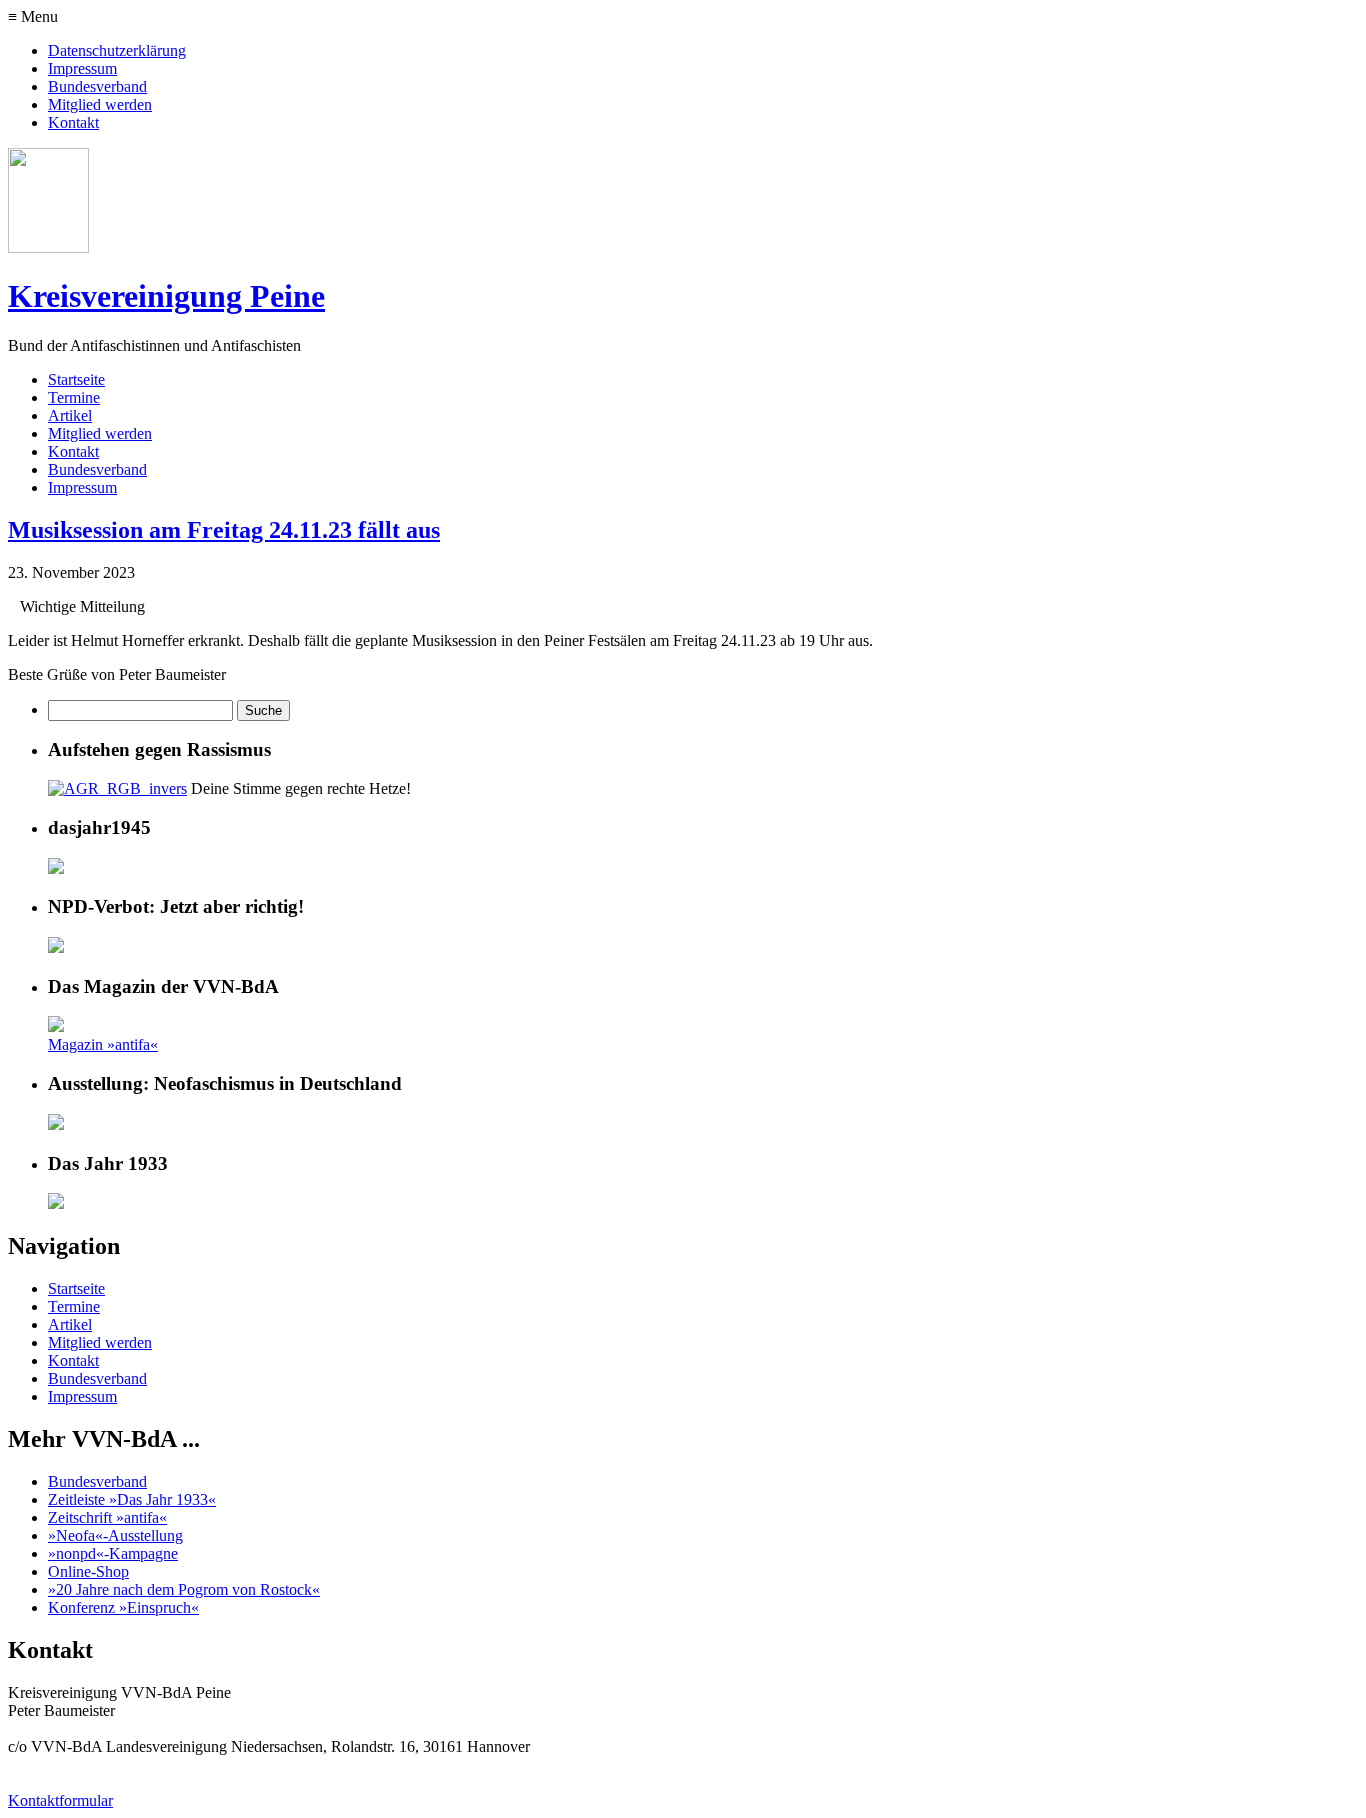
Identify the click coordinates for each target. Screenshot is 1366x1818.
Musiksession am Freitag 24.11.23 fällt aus (224, 530)
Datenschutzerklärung (117, 50)
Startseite (76, 379)
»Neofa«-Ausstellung (115, 1535)
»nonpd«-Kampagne (113, 1553)
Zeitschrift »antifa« (107, 1517)
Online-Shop (88, 1571)
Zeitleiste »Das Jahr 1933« (132, 1499)
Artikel (70, 415)
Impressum (82, 68)
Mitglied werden (100, 104)
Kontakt (73, 122)
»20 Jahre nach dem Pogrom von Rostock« (184, 1589)
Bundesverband (97, 86)
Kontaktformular (60, 1800)
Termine (74, 397)
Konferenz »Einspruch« (123, 1607)
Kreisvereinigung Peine (166, 296)
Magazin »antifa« (103, 1044)
